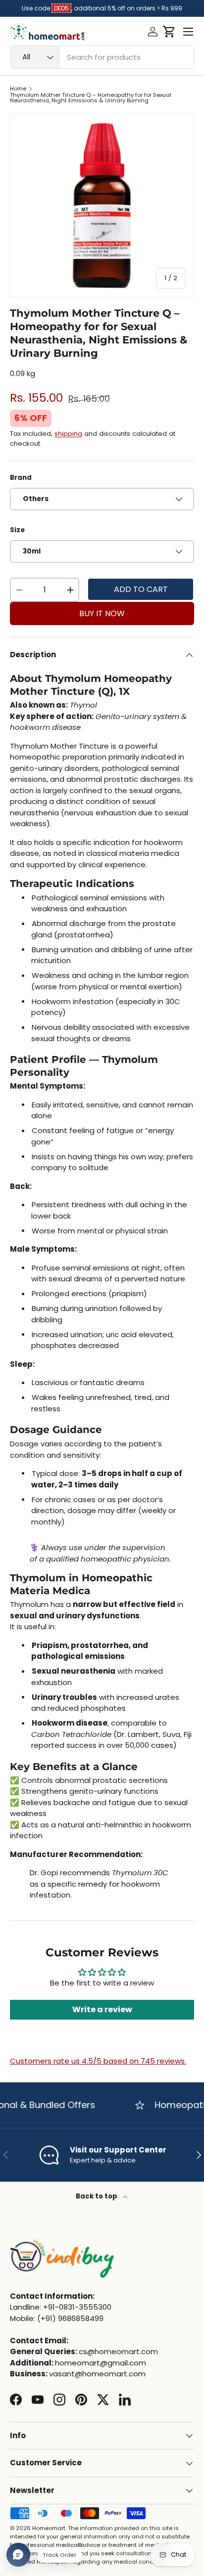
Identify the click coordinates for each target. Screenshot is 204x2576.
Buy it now (102, 613)
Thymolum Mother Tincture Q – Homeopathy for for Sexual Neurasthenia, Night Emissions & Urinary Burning (91, 98)
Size (17, 530)
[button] (169, 32)
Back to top (97, 2196)
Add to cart (141, 589)
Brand (21, 478)
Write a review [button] (102, 2009)
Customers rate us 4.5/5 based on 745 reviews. (98, 2061)
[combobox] (102, 57)
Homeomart (49, 2528)
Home (18, 89)
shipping (68, 434)
